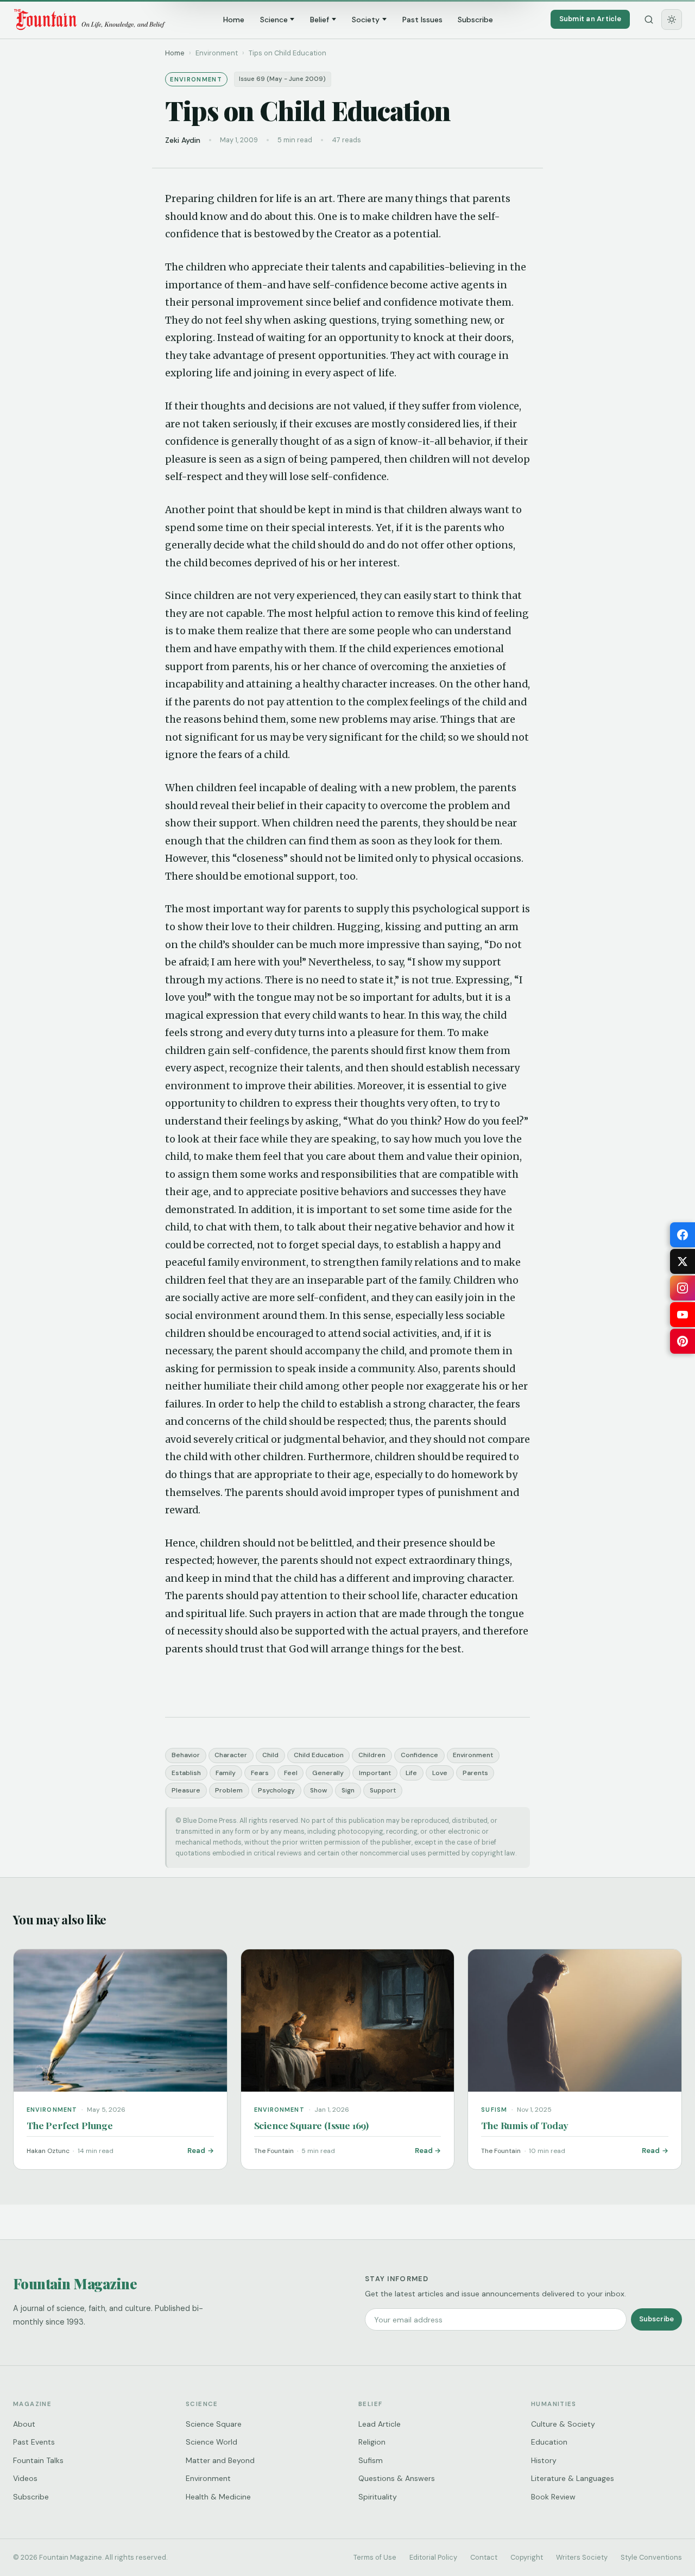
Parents (475, 1773)
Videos (25, 2478)
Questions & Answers (397, 2478)
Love (440, 1773)
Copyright (527, 2557)
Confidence (419, 1755)
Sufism (371, 2460)
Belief (320, 20)
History (544, 2460)
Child (270, 1755)
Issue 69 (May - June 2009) (282, 79)
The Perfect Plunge (70, 2125)
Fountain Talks (38, 2460)
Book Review (553, 2497)
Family (226, 1773)
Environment (473, 1755)
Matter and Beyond (220, 2460)
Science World (211, 2442)
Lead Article (380, 2424)
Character (231, 1755)
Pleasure (186, 1790)
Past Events (34, 2442)
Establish (186, 1773)
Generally (328, 1773)
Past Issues (422, 20)
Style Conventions (651, 2557)
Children (372, 1755)
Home (234, 20)
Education (549, 2442)
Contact (484, 2557)
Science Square (214, 2424)
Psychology (276, 1790)
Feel (291, 1773)
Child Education (319, 1755)
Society (366, 20)
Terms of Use (375, 2557)
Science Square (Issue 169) (311, 2125)
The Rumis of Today (525, 2125)
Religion (372, 2442)
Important (375, 1773)
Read (196, 2151)
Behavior (186, 1755)
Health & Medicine (218, 2497)
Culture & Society (563, 2424)
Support (383, 1790)
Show (318, 1790)
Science (274, 20)
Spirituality (378, 2497)
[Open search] (649, 20)
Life (411, 1773)
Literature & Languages (573, 2478)
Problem (229, 1790)
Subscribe (475, 20)
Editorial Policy (433, 2557)
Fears (260, 1773)
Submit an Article (590, 19)
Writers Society (582, 2557)
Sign (348, 1790)
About (24, 2424)
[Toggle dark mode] (672, 20)
